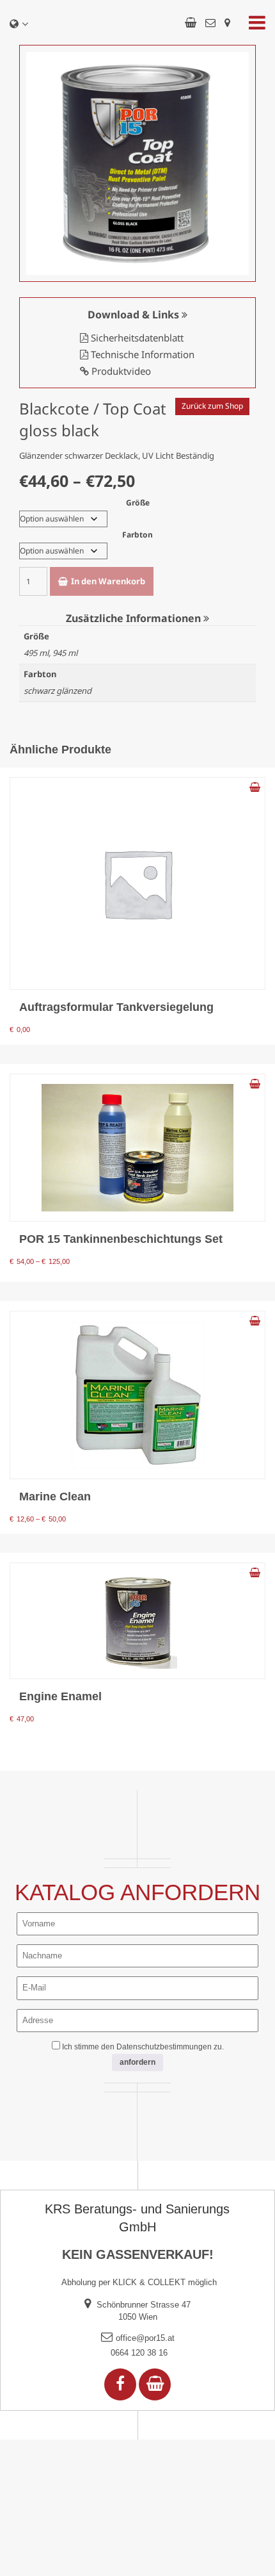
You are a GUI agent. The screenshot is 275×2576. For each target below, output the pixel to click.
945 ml (65, 653)
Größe (138, 503)
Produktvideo (120, 371)
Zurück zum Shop (212, 406)
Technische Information (141, 354)
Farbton (137, 535)
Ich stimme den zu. (143, 2047)
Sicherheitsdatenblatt (136, 338)
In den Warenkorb (108, 581)
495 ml (36, 653)
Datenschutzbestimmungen (164, 2047)
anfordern (137, 2062)
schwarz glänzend (58, 691)
